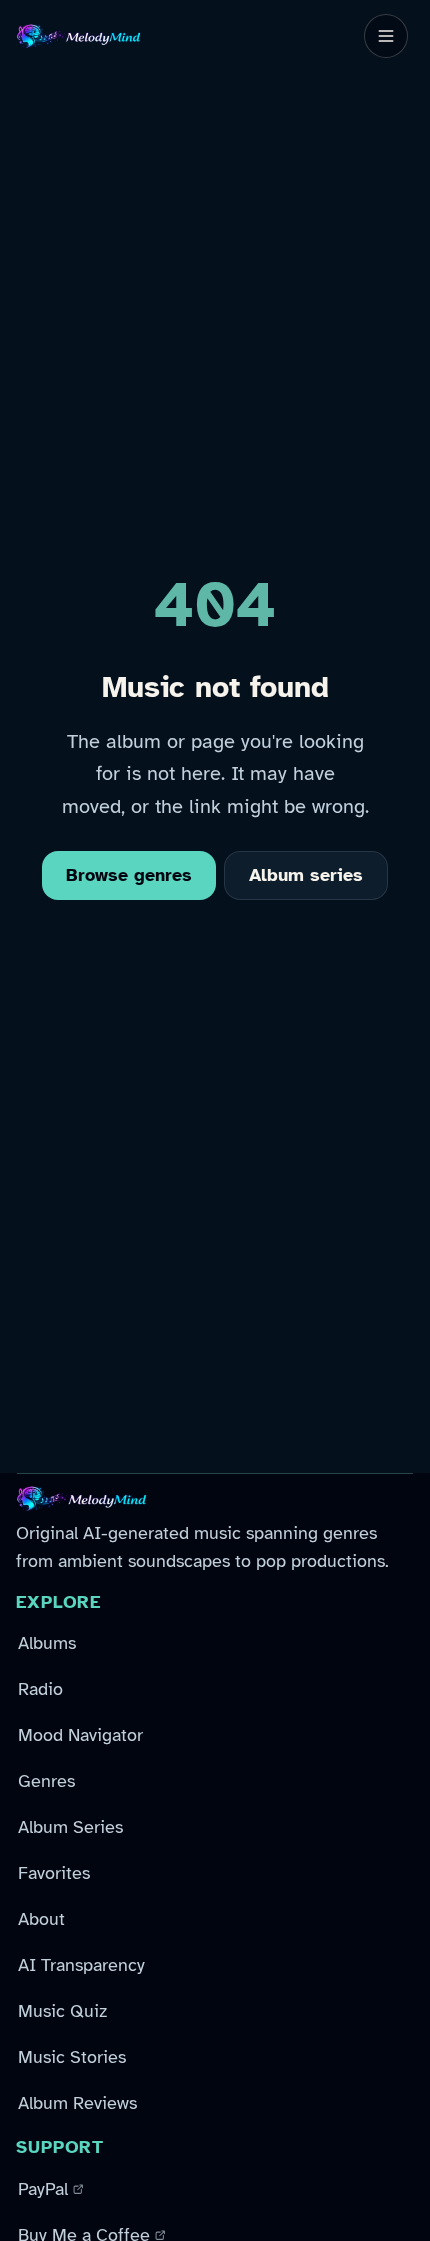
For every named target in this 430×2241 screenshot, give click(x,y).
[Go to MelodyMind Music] (78, 36)
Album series (306, 875)
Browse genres (129, 875)
